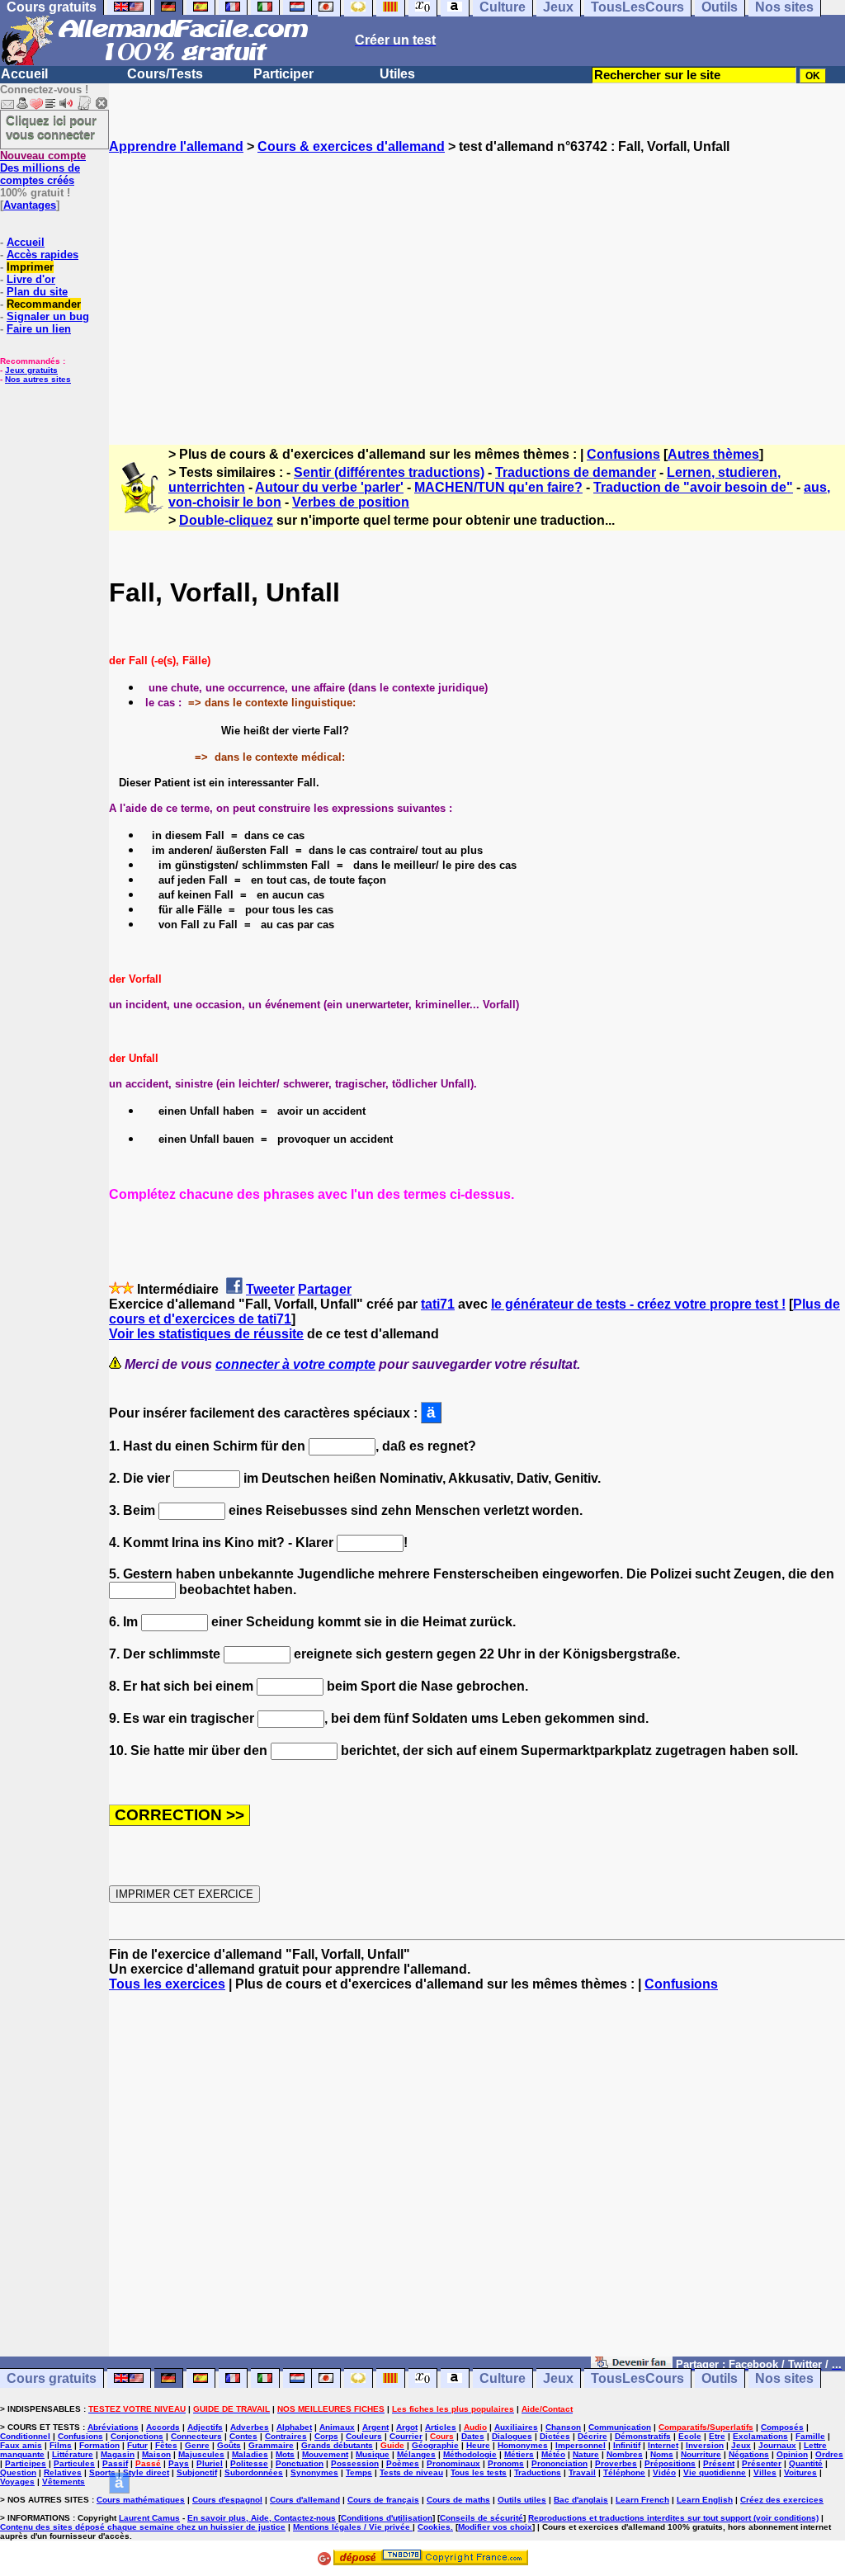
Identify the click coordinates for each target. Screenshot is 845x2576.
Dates (473, 2436)
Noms (662, 2454)
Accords (163, 2427)
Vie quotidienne (715, 2472)
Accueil (24, 74)
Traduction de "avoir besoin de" (693, 487)
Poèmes (403, 2463)
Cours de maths (458, 2500)
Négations (749, 2454)
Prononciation (559, 2463)
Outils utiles (522, 2500)
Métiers (519, 2454)
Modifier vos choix (495, 2527)
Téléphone (624, 2472)
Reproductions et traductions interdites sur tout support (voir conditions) (673, 2518)
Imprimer (30, 267)
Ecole (690, 2436)
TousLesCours (637, 2378)
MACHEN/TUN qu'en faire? (498, 487)
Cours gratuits (52, 2378)
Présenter (762, 2463)
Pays (179, 2463)
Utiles (397, 74)
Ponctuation (300, 2463)
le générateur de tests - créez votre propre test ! (638, 1304)
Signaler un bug (48, 316)
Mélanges (416, 2454)
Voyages (17, 2482)
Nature (586, 2454)
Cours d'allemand (305, 2500)
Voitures (800, 2472)
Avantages (30, 205)
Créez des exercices (782, 2500)
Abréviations (113, 2427)
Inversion (705, 2445)
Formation (99, 2445)
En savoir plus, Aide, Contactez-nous (262, 2518)
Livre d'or (31, 279)
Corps (326, 2436)
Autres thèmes (713, 454)
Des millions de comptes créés (43, 168)
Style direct (146, 2472)
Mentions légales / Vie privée (353, 2527)
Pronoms (506, 2463)
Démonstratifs (643, 2436)
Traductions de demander (576, 472)
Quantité (806, 2463)
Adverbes (250, 2427)
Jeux (558, 2378)
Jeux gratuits (31, 370)
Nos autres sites (38, 379)
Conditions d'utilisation (387, 2518)
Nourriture (701, 2454)
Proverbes (616, 2463)
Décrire (592, 2436)
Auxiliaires (516, 2427)
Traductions (538, 2472)
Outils (720, 2378)
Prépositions (670, 2463)
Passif (115, 2463)
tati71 (438, 1304)
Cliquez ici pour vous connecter (51, 127)
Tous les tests (479, 2472)
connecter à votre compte (295, 1364)
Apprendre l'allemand (176, 146)
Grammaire (271, 2445)
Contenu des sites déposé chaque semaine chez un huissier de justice (143, 2527)
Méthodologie (470, 2454)
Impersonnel (581, 2445)
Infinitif (627, 2445)
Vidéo (664, 2472)
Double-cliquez (226, 520)
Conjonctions (137, 2436)
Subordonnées (254, 2472)
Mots (285, 2454)
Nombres (625, 2454)
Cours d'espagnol (227, 2500)
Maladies (250, 2454)
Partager (325, 1289)
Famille (810, 2436)
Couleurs (364, 2436)
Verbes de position (351, 502)
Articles (441, 2427)
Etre (717, 2436)
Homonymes (523, 2445)
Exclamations (760, 2436)
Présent (719, 2463)
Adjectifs (205, 2427)
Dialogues (512, 2436)
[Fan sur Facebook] (632, 2364)
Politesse (249, 2463)
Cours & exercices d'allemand (351, 146)
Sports (102, 2472)
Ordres (829, 2454)
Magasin (118, 2454)
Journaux (777, 2445)
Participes (26, 2463)
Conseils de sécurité (482, 2518)
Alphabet (294, 2427)
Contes (243, 2436)
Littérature (73, 2454)
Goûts (229, 2445)
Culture (503, 2378)
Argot (407, 2427)
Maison (156, 2454)
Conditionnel (25, 2436)
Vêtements (64, 2482)
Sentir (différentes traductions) (389, 472)
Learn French (642, 2500)
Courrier (406, 2436)
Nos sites (784, 2378)
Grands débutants (337, 2445)
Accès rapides (42, 255)
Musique (373, 2454)
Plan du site (37, 292)
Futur (137, 2445)
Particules (74, 2463)
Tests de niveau (411, 2472)
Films (61, 2445)
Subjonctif (197, 2472)
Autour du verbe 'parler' (329, 487)
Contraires (286, 2436)
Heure (478, 2445)
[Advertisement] (477, 285)
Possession (355, 2463)
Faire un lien (39, 329)
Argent (375, 2427)
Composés (782, 2427)
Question (18, 2472)
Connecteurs (196, 2436)
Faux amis (21, 2445)
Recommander (44, 304)
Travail (582, 2472)
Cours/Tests (165, 74)
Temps (359, 2472)
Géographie (435, 2445)
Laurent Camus (149, 2518)
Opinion (792, 2454)
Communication (620, 2427)
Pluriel (210, 2463)
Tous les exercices (167, 1984)
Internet (663, 2445)
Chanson (563, 2427)
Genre (197, 2445)
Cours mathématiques (141, 2500)
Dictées (555, 2436)
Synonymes (314, 2472)
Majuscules (201, 2454)
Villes (765, 2472)
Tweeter (270, 1289)
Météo (553, 2454)
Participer (283, 74)
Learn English (705, 2500)
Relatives (63, 2472)
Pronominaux (453, 2463)
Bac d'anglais (581, 2500)
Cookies (434, 2527)
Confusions (623, 454)
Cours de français (383, 2500)
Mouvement (325, 2454)
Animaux (337, 2427)
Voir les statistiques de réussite (206, 1334)
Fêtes (166, 2445)
